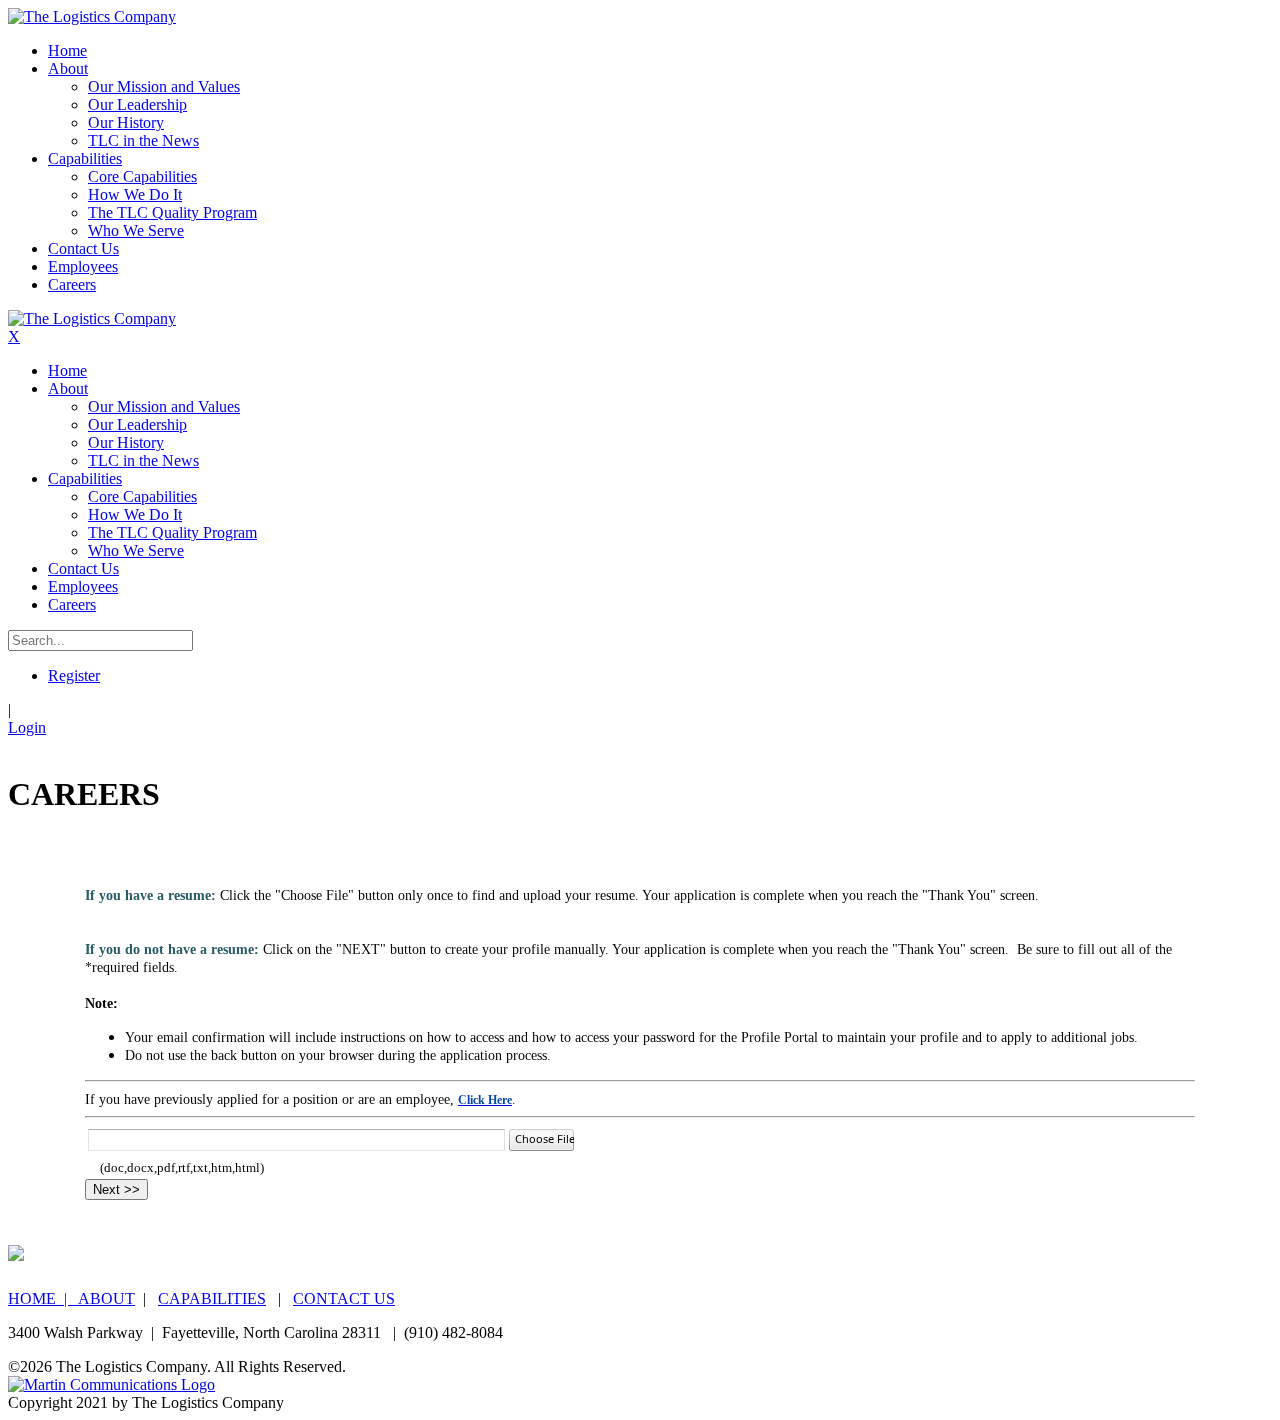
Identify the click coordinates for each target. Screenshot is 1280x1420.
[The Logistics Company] (92, 16)
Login (27, 727)
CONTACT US (344, 1298)
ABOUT (106, 1298)
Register (74, 675)
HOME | (43, 1298)
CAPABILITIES (212, 1298)
